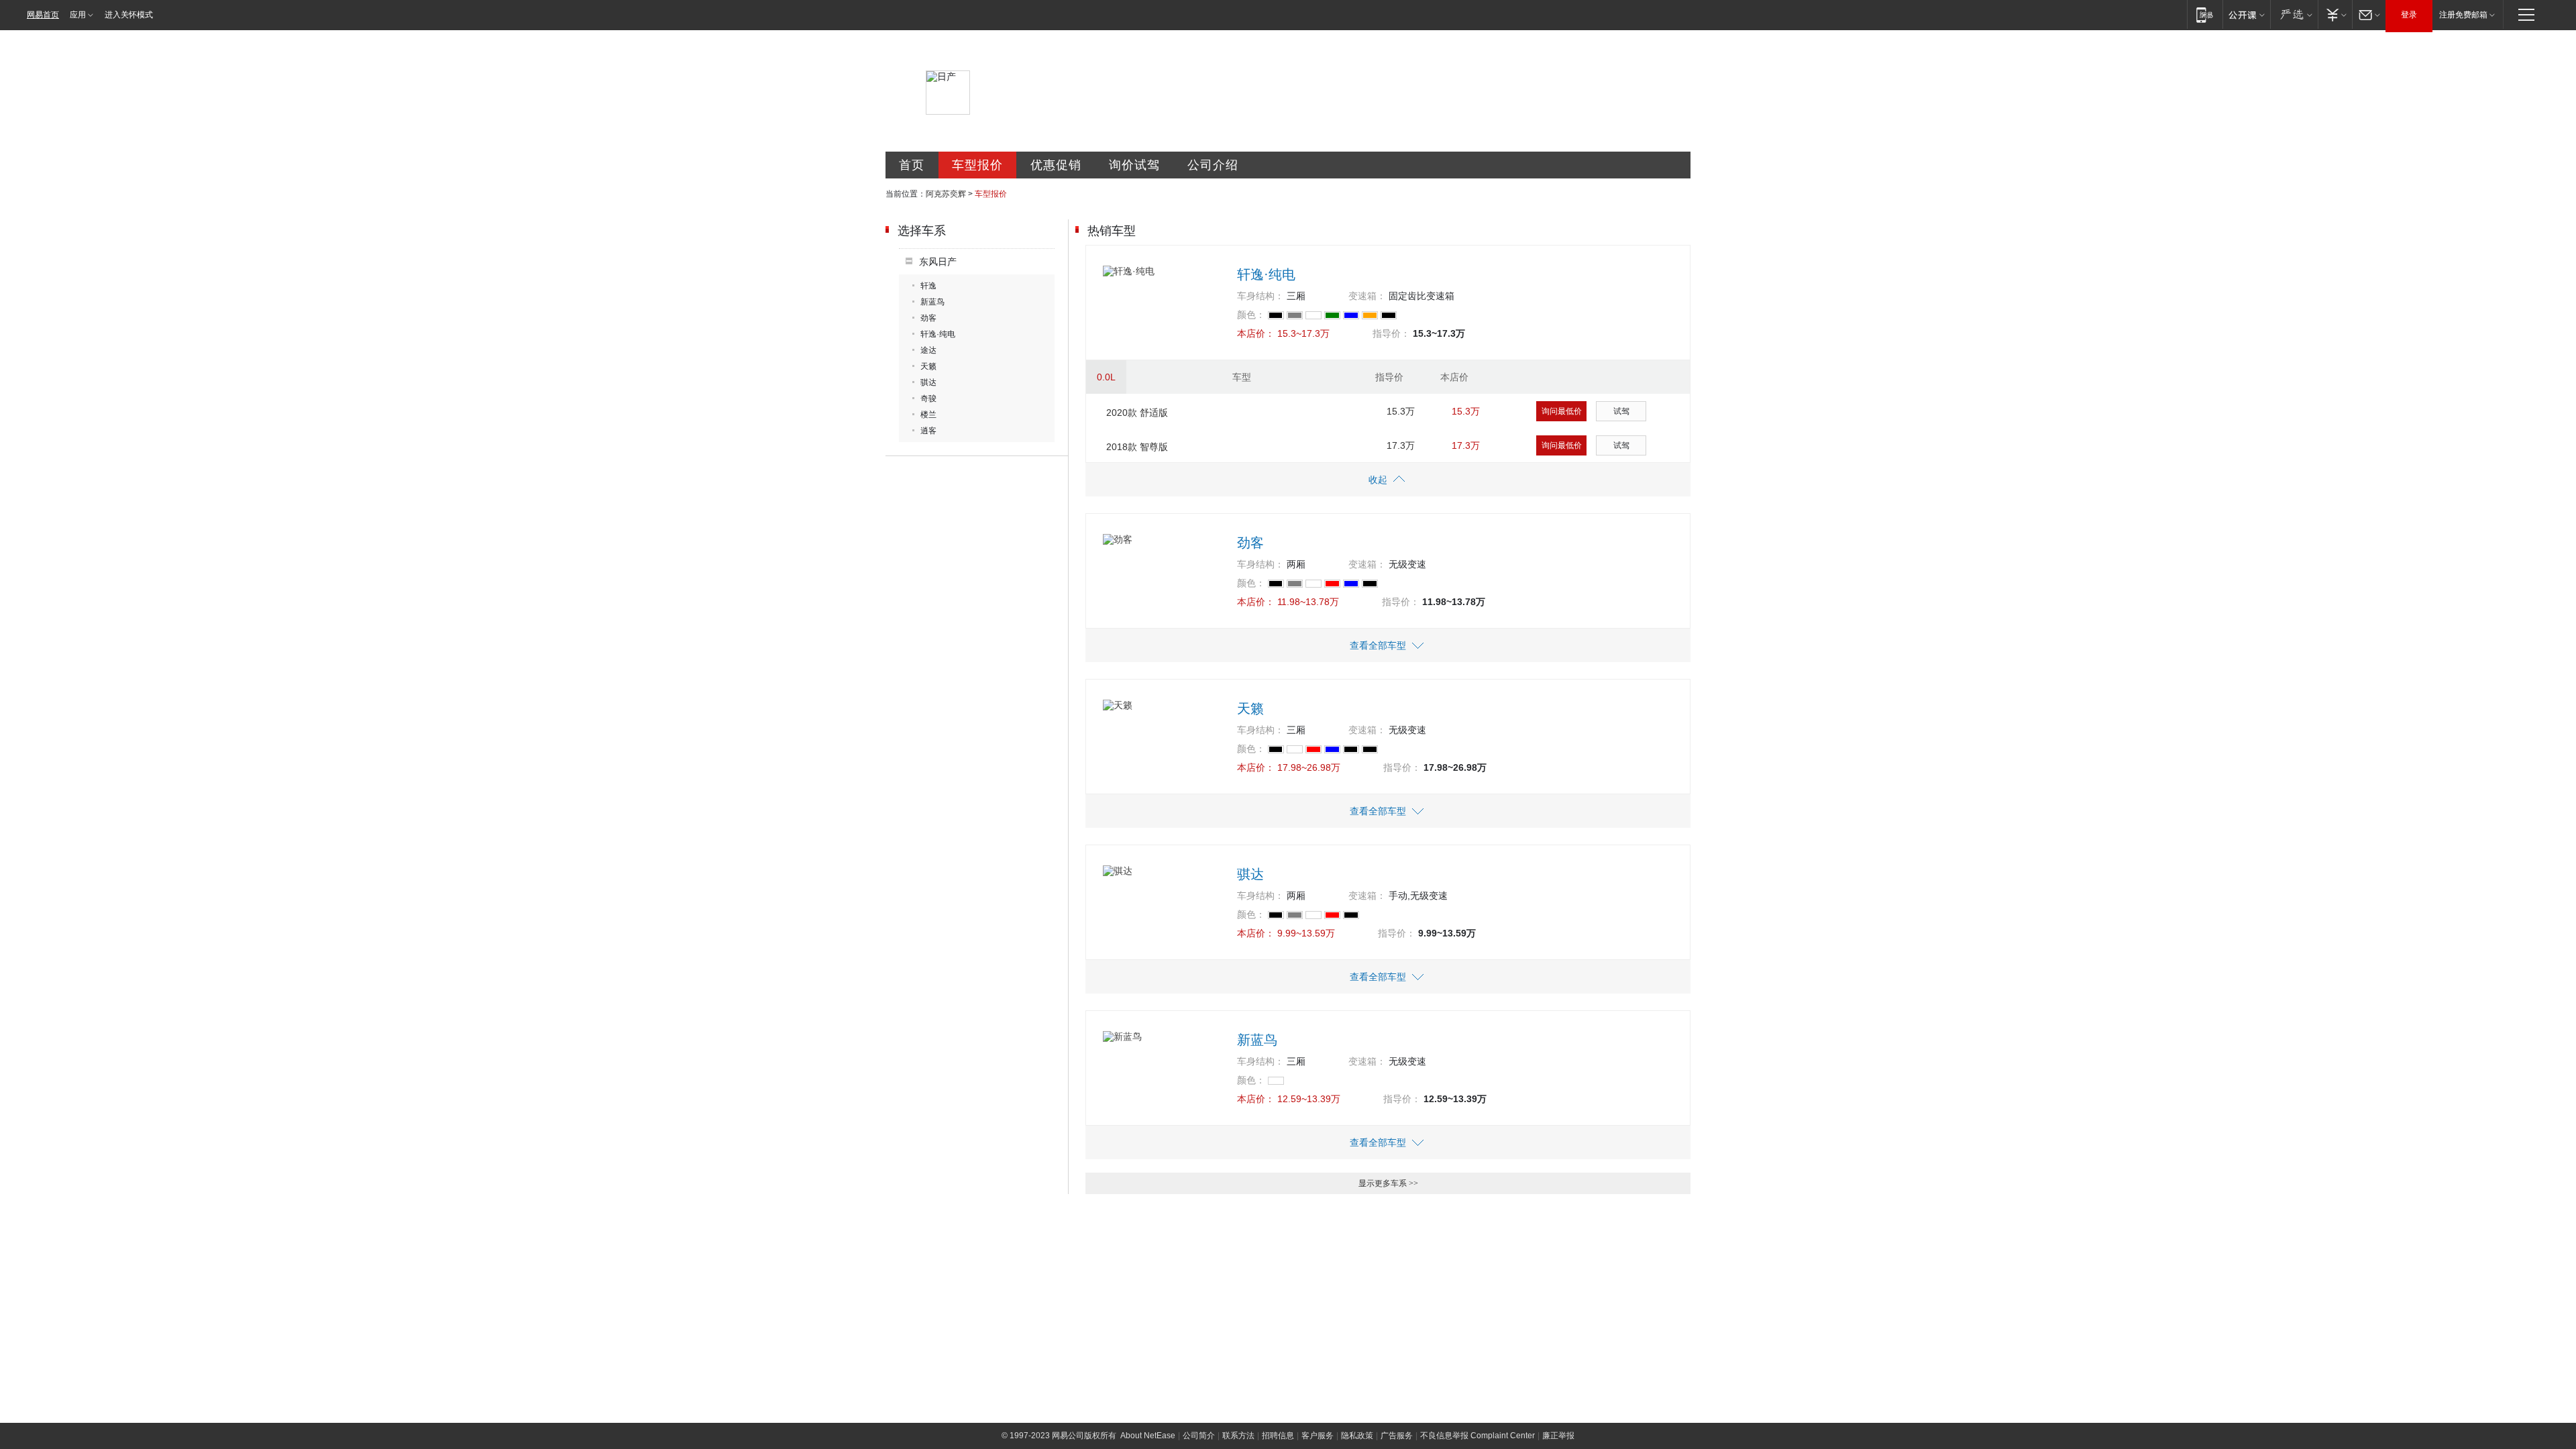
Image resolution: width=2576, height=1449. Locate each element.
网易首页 (43, 15)
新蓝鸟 (932, 302)
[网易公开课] (2246, 14)
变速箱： (1367, 296)
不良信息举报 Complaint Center (1478, 1436)
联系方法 (1238, 1436)
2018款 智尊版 (1137, 447)
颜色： (1251, 315)
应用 (78, 15)
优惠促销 (1056, 165)
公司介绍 (1213, 165)
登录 (2409, 15)
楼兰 (928, 415)
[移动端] (2205, 14)
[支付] (2335, 14)
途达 (928, 350)
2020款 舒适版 (1137, 413)
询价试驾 (1134, 165)
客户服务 (1318, 1436)
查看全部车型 (1378, 645)
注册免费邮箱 (2463, 15)
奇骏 (928, 398)
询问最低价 (1562, 411)
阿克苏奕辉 (946, 194)
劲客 (928, 318)
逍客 (928, 431)
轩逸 (928, 286)
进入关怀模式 (129, 15)
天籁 (928, 366)
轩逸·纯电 (938, 334)
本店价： (1256, 333)
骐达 (928, 382)
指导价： (1391, 333)
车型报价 (977, 165)
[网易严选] (2294, 14)
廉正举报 (1558, 1436)
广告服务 (1397, 1436)
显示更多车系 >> (1388, 1183)
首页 (912, 165)
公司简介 (1199, 1436)
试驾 (1621, 411)
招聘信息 (1278, 1436)
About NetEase (1148, 1436)
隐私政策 (1357, 1436)
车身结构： (1260, 296)
